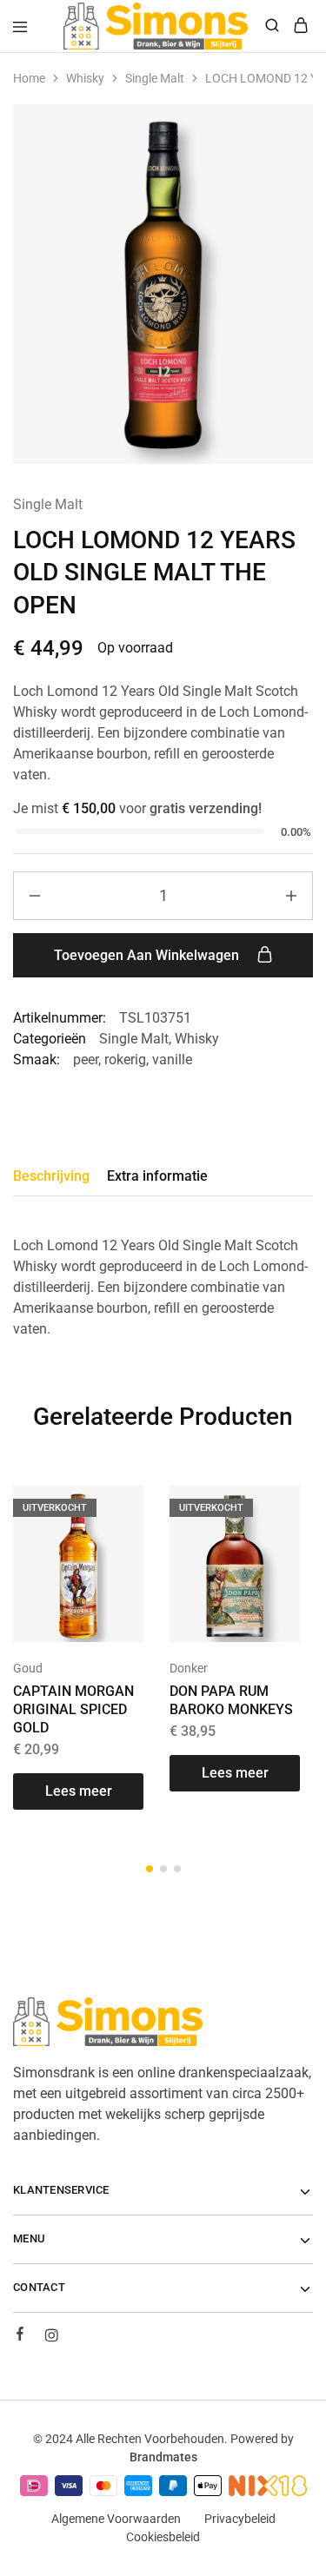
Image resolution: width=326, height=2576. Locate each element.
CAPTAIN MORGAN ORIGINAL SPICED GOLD (73, 1710)
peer (86, 1060)
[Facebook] (20, 2336)
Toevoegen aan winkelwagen (148, 955)
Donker (189, 1668)
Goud (28, 1668)
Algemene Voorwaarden (116, 2519)
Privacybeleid (240, 2519)
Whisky (85, 78)
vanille (172, 1060)
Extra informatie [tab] (157, 1176)
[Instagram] (51, 2338)
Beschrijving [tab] (51, 1176)
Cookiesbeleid (163, 2537)
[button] (150, 1869)
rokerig (125, 1060)
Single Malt (155, 78)
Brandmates (163, 2457)
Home (29, 78)
